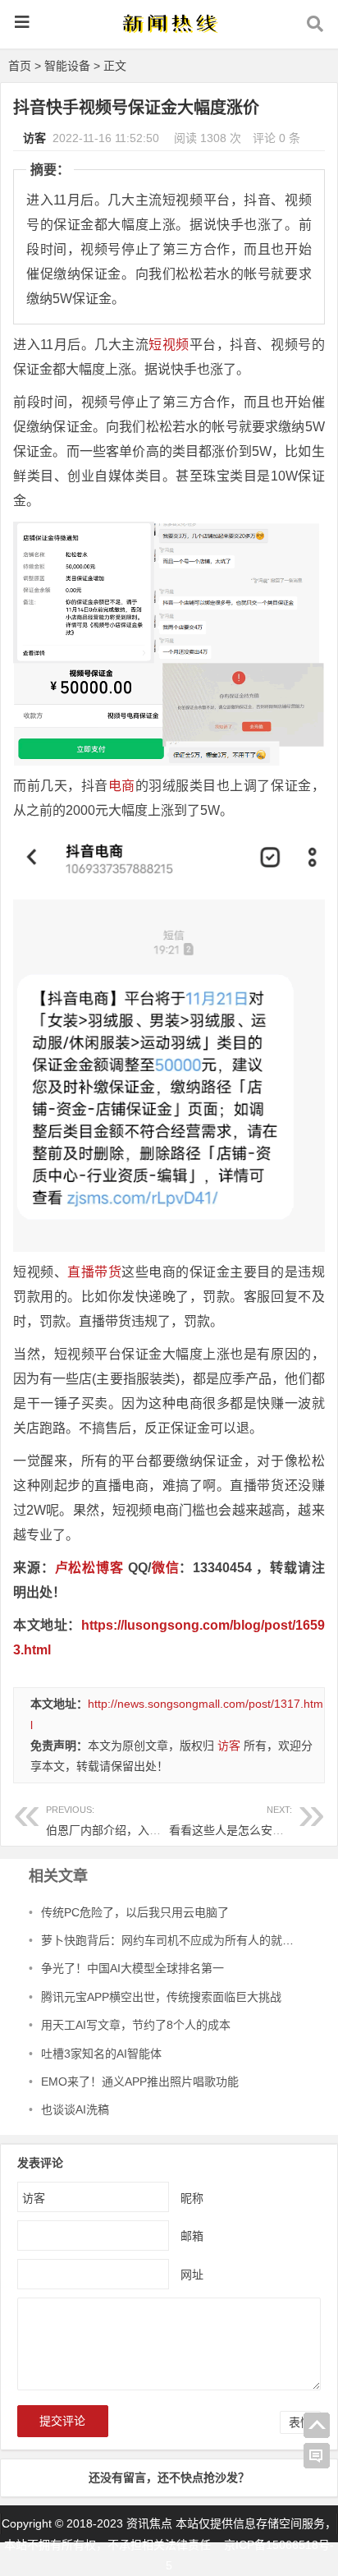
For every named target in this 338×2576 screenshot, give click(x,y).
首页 (20, 66)
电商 (122, 786)
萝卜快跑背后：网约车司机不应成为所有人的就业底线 (179, 1940)
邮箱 (192, 2236)
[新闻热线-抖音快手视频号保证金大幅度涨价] (169, 30)
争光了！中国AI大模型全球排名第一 (132, 1968)
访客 (34, 138)
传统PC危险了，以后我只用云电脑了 (135, 1912)
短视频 (169, 345)
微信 (165, 1568)
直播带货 (94, 1272)
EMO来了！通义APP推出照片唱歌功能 (140, 2081)
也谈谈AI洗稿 (75, 2109)
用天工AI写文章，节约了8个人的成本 (136, 2025)
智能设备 (67, 66)
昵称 (192, 2198)
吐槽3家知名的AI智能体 (101, 2054)
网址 (192, 2275)
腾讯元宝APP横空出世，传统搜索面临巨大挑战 (161, 1997)
